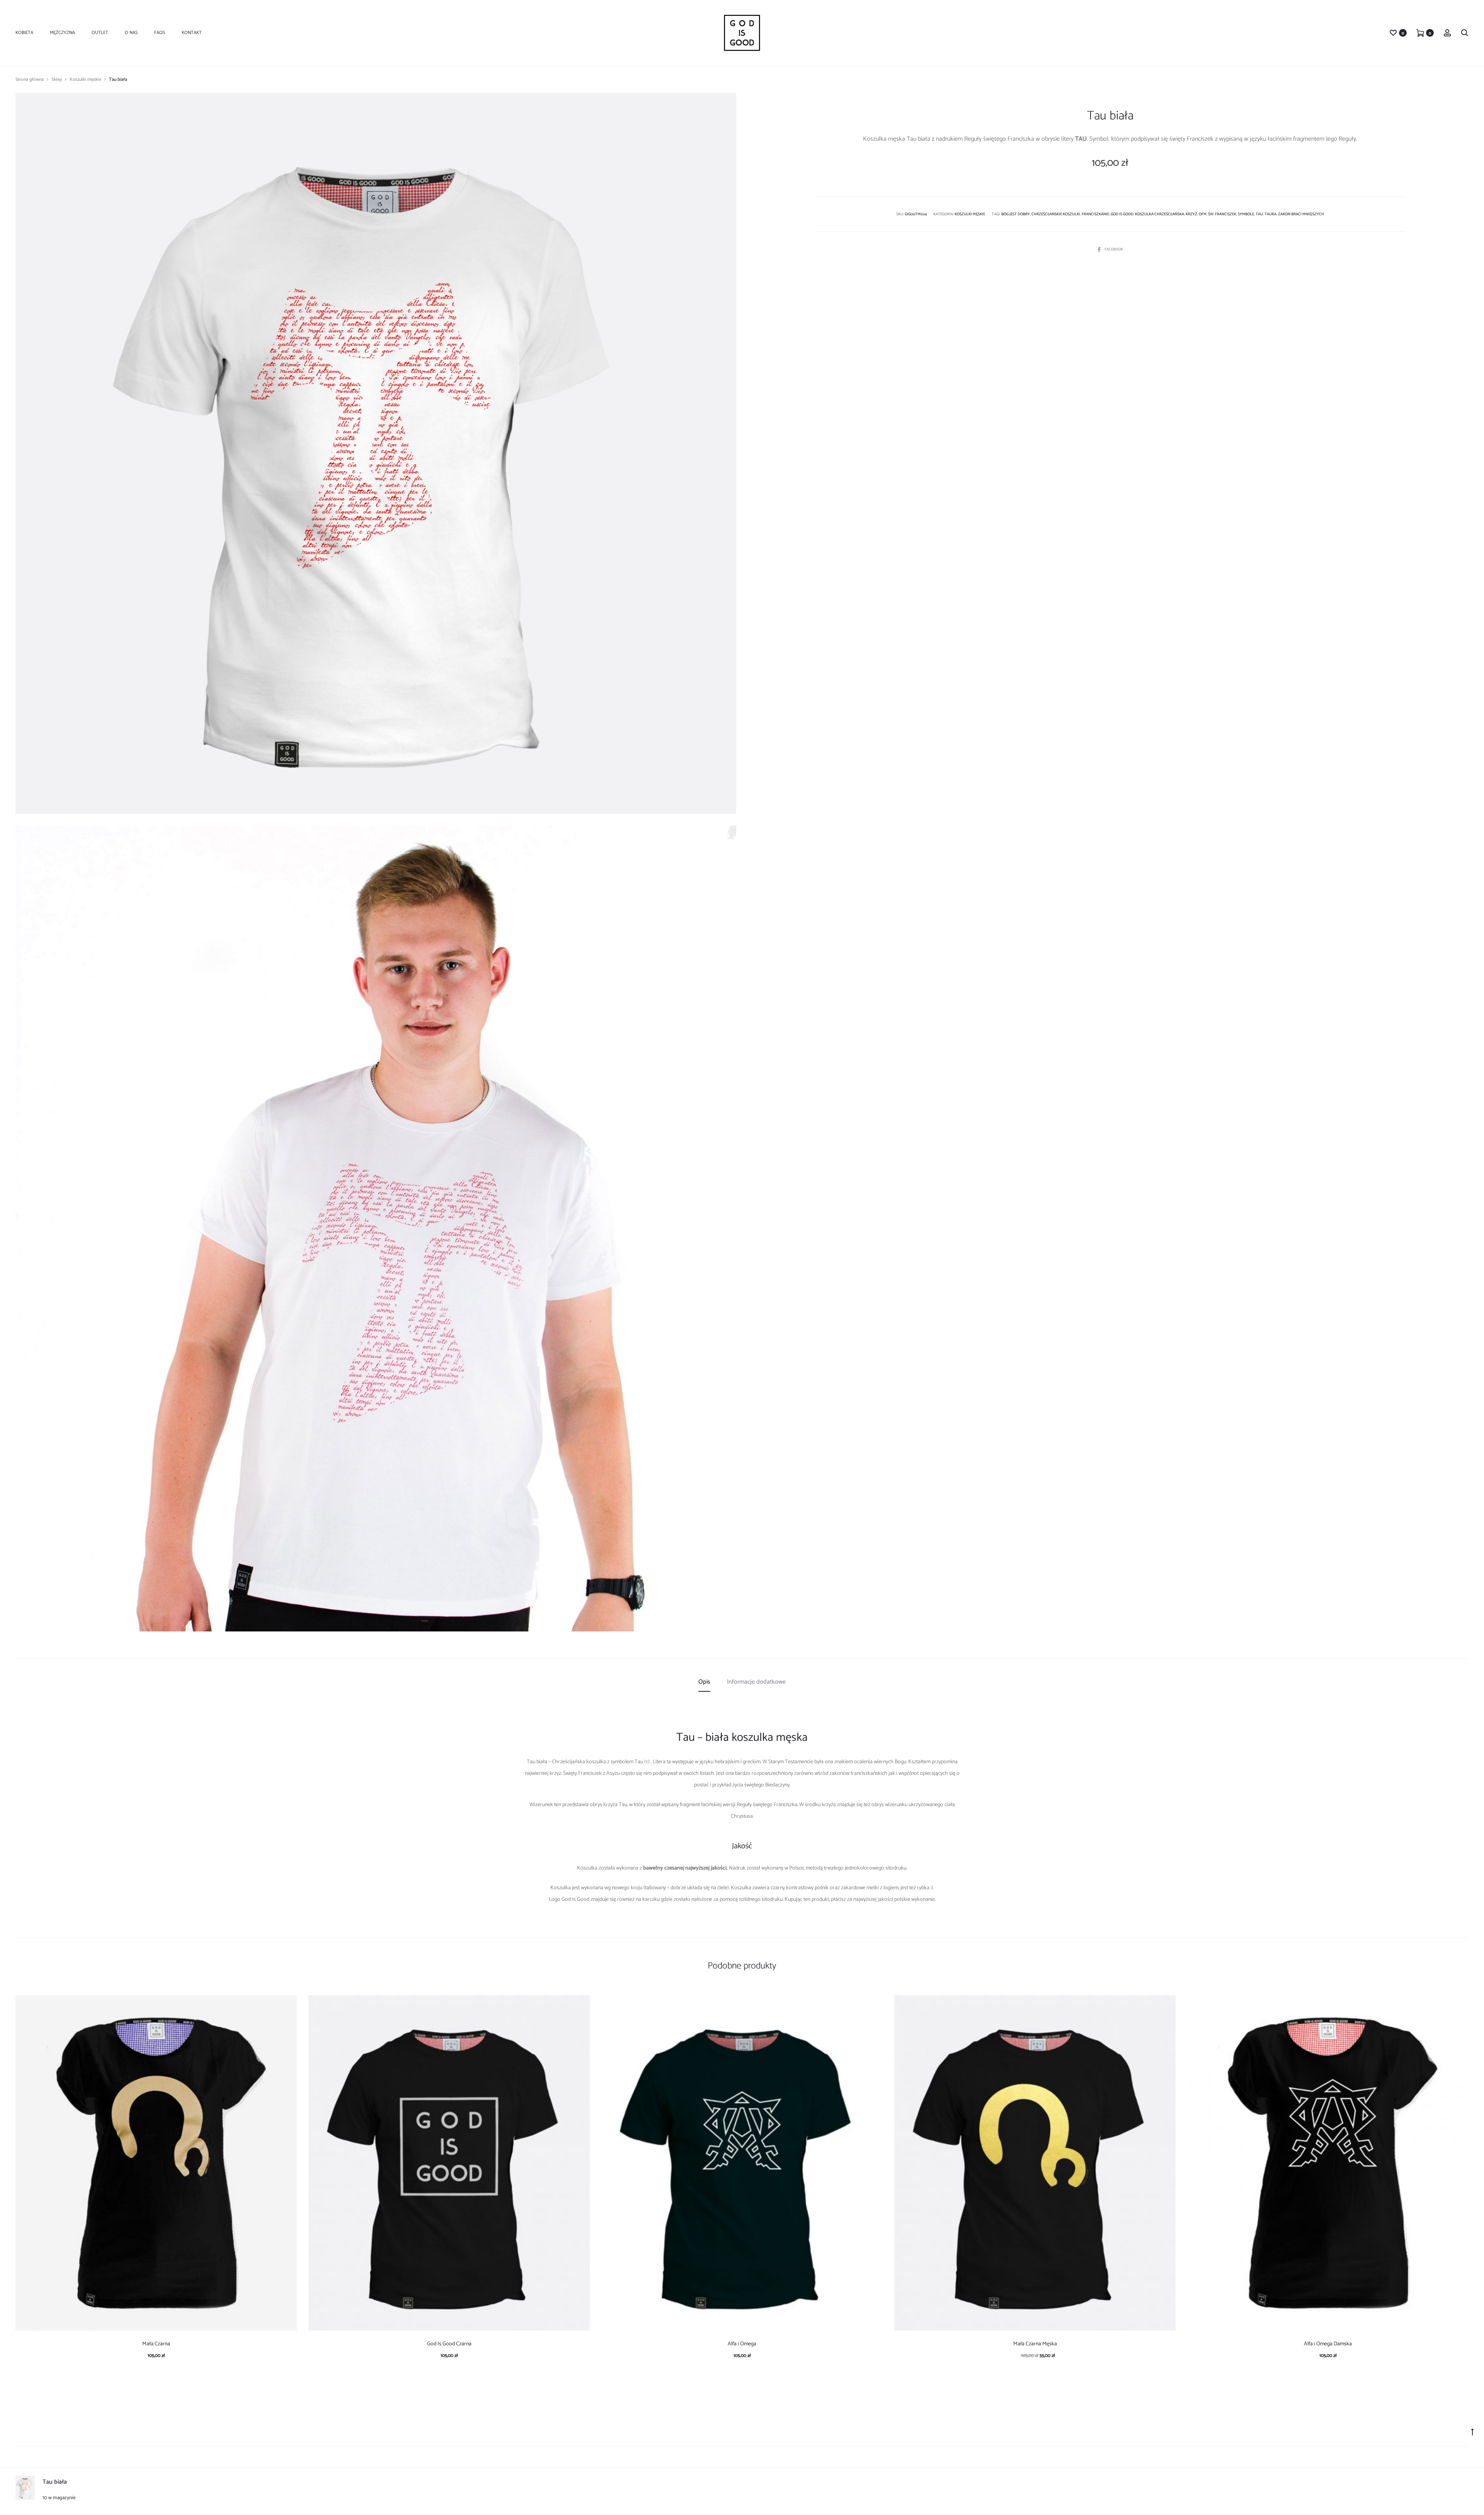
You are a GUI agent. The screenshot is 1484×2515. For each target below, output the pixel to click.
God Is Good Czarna (449, 2344)
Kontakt (192, 33)
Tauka (1270, 214)
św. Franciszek (1222, 214)
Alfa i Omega (742, 2344)
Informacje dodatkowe (756, 1682)
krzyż (1191, 214)
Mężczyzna (62, 33)
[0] (1393, 33)
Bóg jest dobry (1016, 214)
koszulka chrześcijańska (1160, 214)
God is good (1122, 214)
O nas (131, 33)
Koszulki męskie (85, 79)
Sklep (57, 79)
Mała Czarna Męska (1035, 2344)
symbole (1246, 214)
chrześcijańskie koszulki (1056, 214)
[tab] (704, 1682)
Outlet (100, 33)
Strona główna (30, 79)
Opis (704, 1682)
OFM (1203, 214)
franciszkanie (1095, 214)
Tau (1259, 214)
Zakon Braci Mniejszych (1301, 214)
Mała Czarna (156, 2344)
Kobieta (24, 33)
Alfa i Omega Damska (1328, 2344)
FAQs (160, 33)
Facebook (1114, 249)
